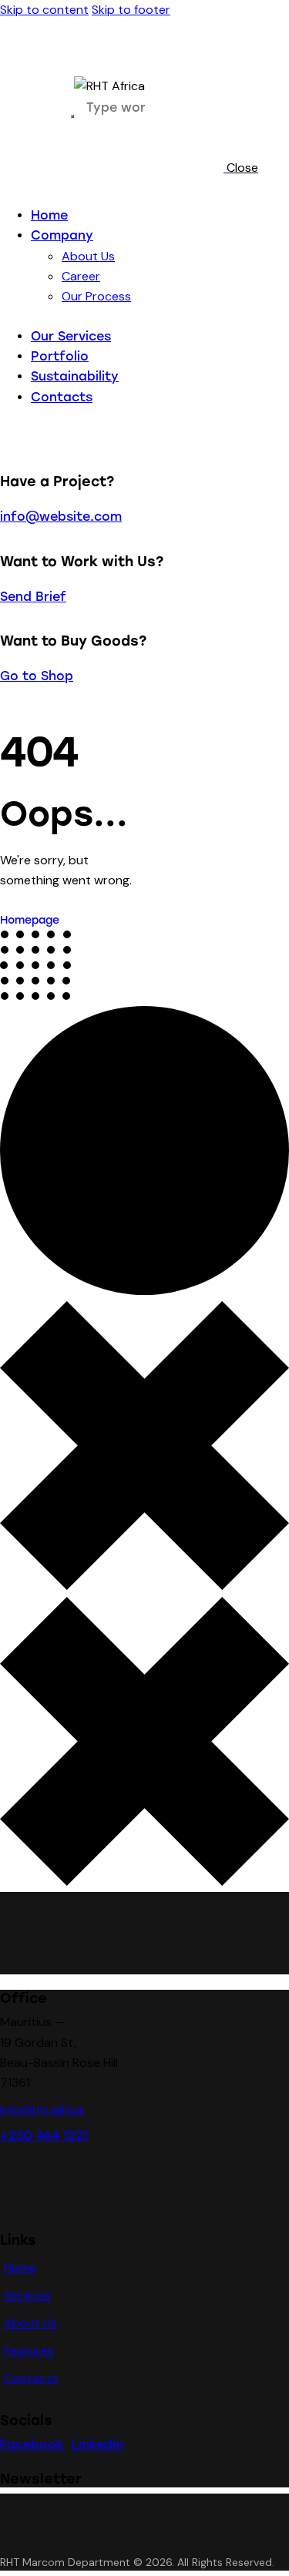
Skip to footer (131, 10)
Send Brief (33, 597)
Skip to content (44, 10)
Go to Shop (37, 676)
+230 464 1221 (44, 2136)
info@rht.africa (42, 2110)
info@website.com (61, 517)
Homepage (30, 920)
